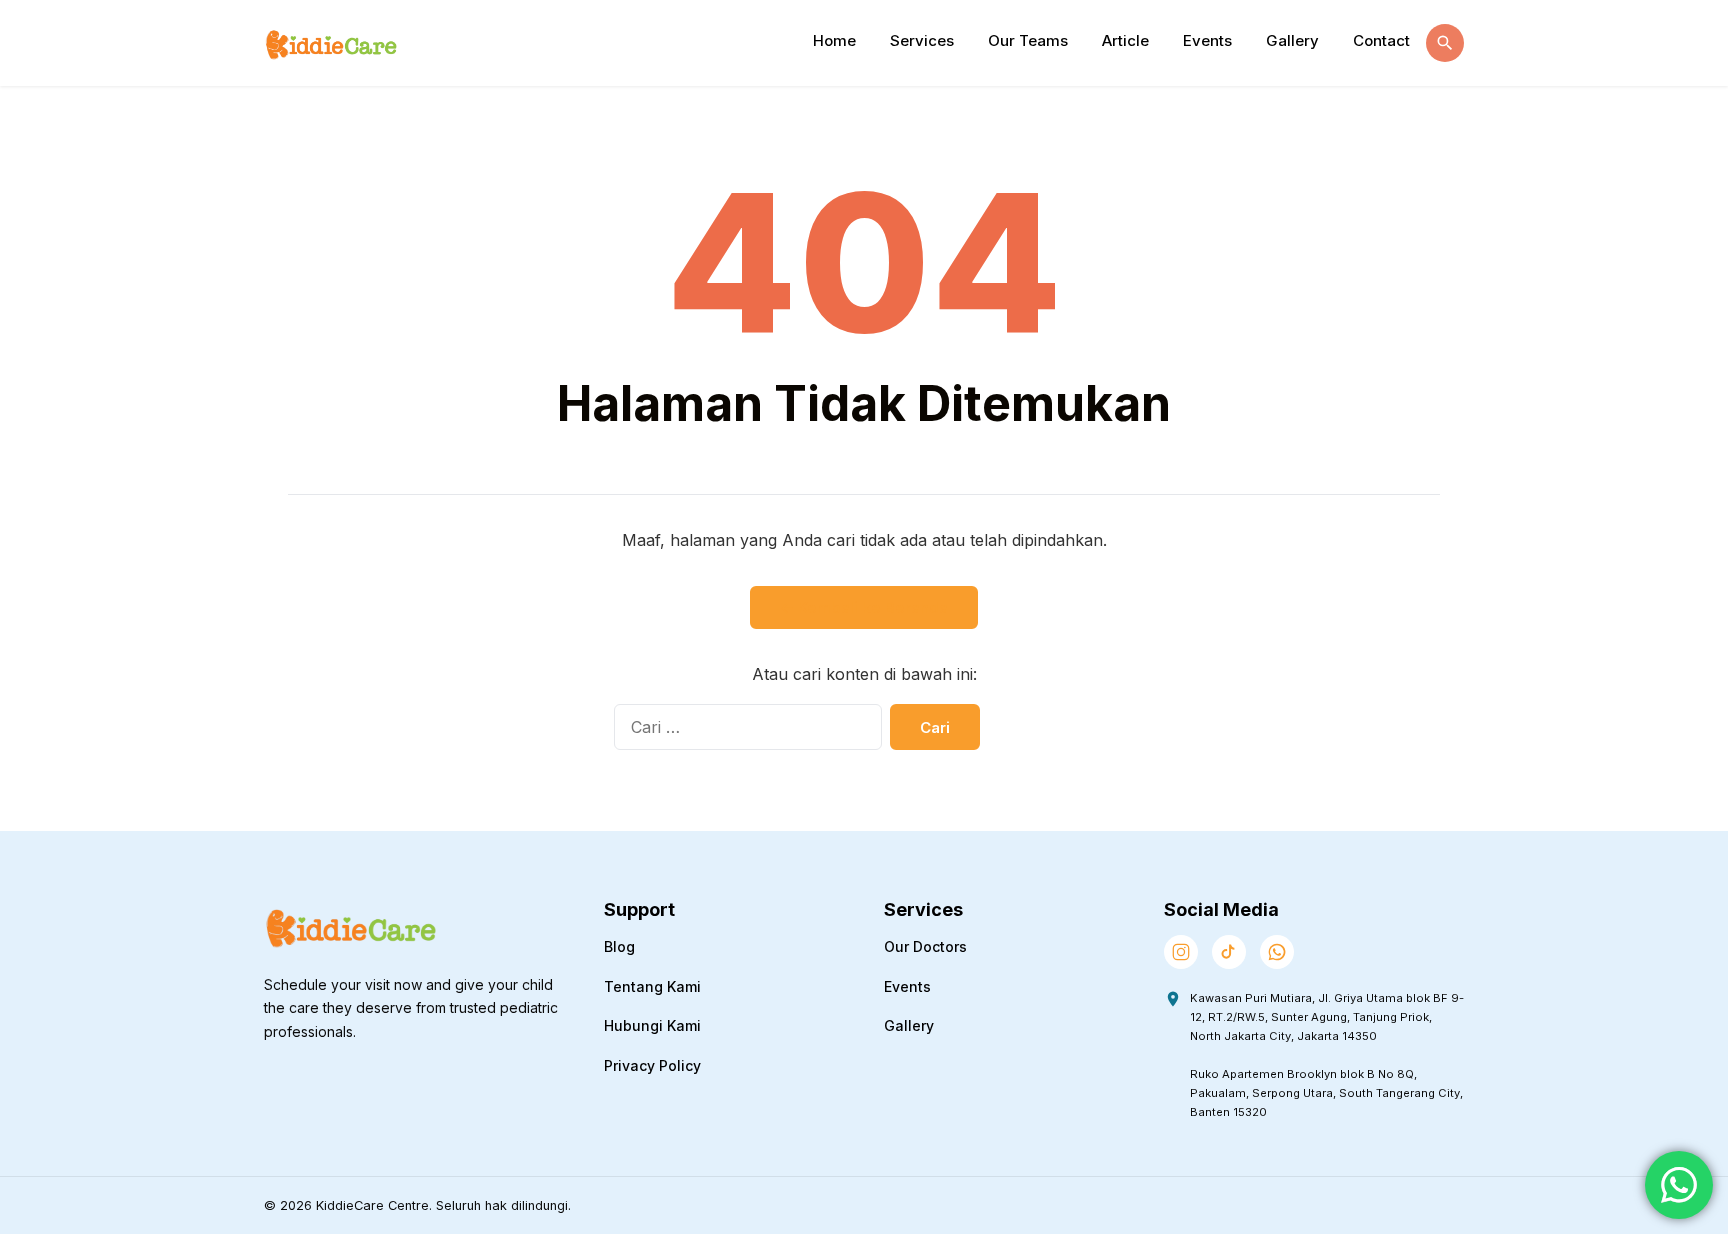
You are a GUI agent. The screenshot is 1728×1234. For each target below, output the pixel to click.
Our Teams (1028, 40)
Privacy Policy (652, 1065)
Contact (1381, 40)
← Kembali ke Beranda (864, 607)
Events (1207, 40)
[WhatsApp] (1277, 952)
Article (1125, 40)
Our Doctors (925, 946)
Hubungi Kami (652, 1025)
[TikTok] (1229, 952)
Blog (619, 946)
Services (922, 40)
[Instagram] (1181, 952)
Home (834, 40)
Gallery (1292, 40)
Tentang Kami (652, 986)
